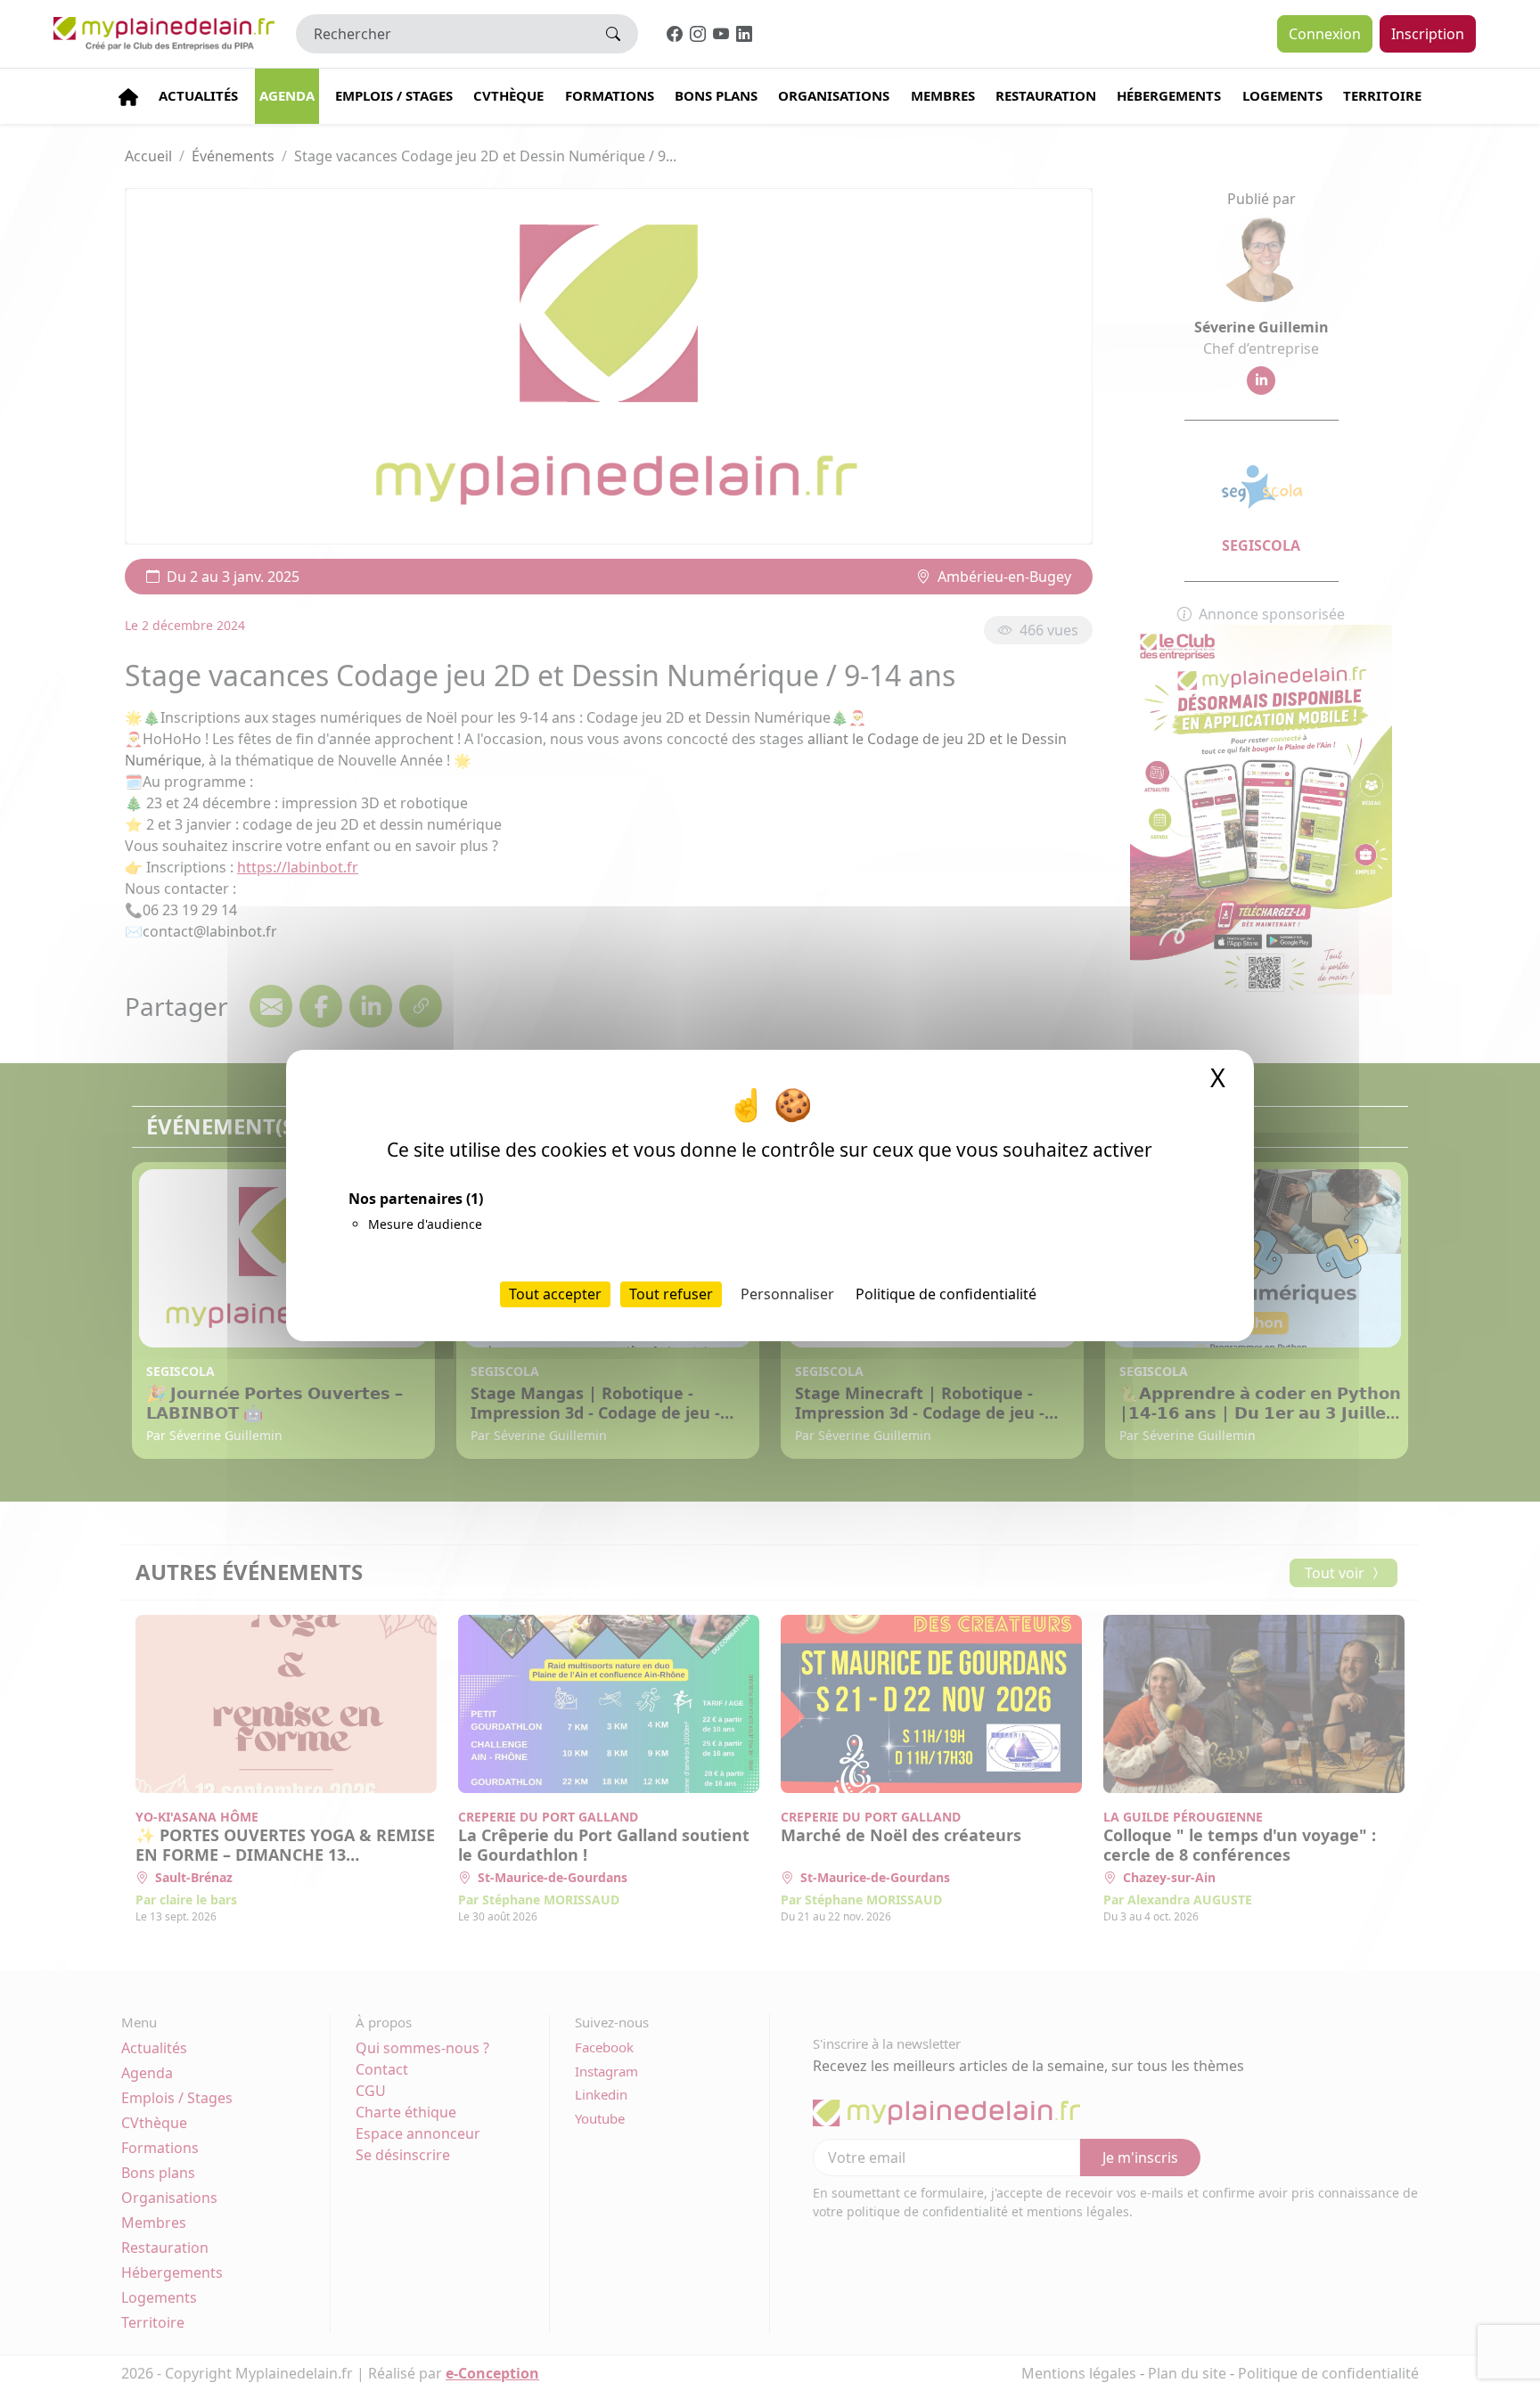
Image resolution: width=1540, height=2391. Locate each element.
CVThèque (508, 95)
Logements (1282, 95)
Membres (943, 95)
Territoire (1382, 95)
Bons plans (716, 95)
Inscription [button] (1428, 34)
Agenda (287, 95)
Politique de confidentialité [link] (946, 1294)
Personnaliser (787, 1294)
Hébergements (1169, 95)
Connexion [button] (1325, 34)
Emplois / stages (394, 95)
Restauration (1046, 95)
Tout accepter (555, 1294)
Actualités (198, 95)
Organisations (834, 95)
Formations (610, 95)
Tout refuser (671, 1294)
